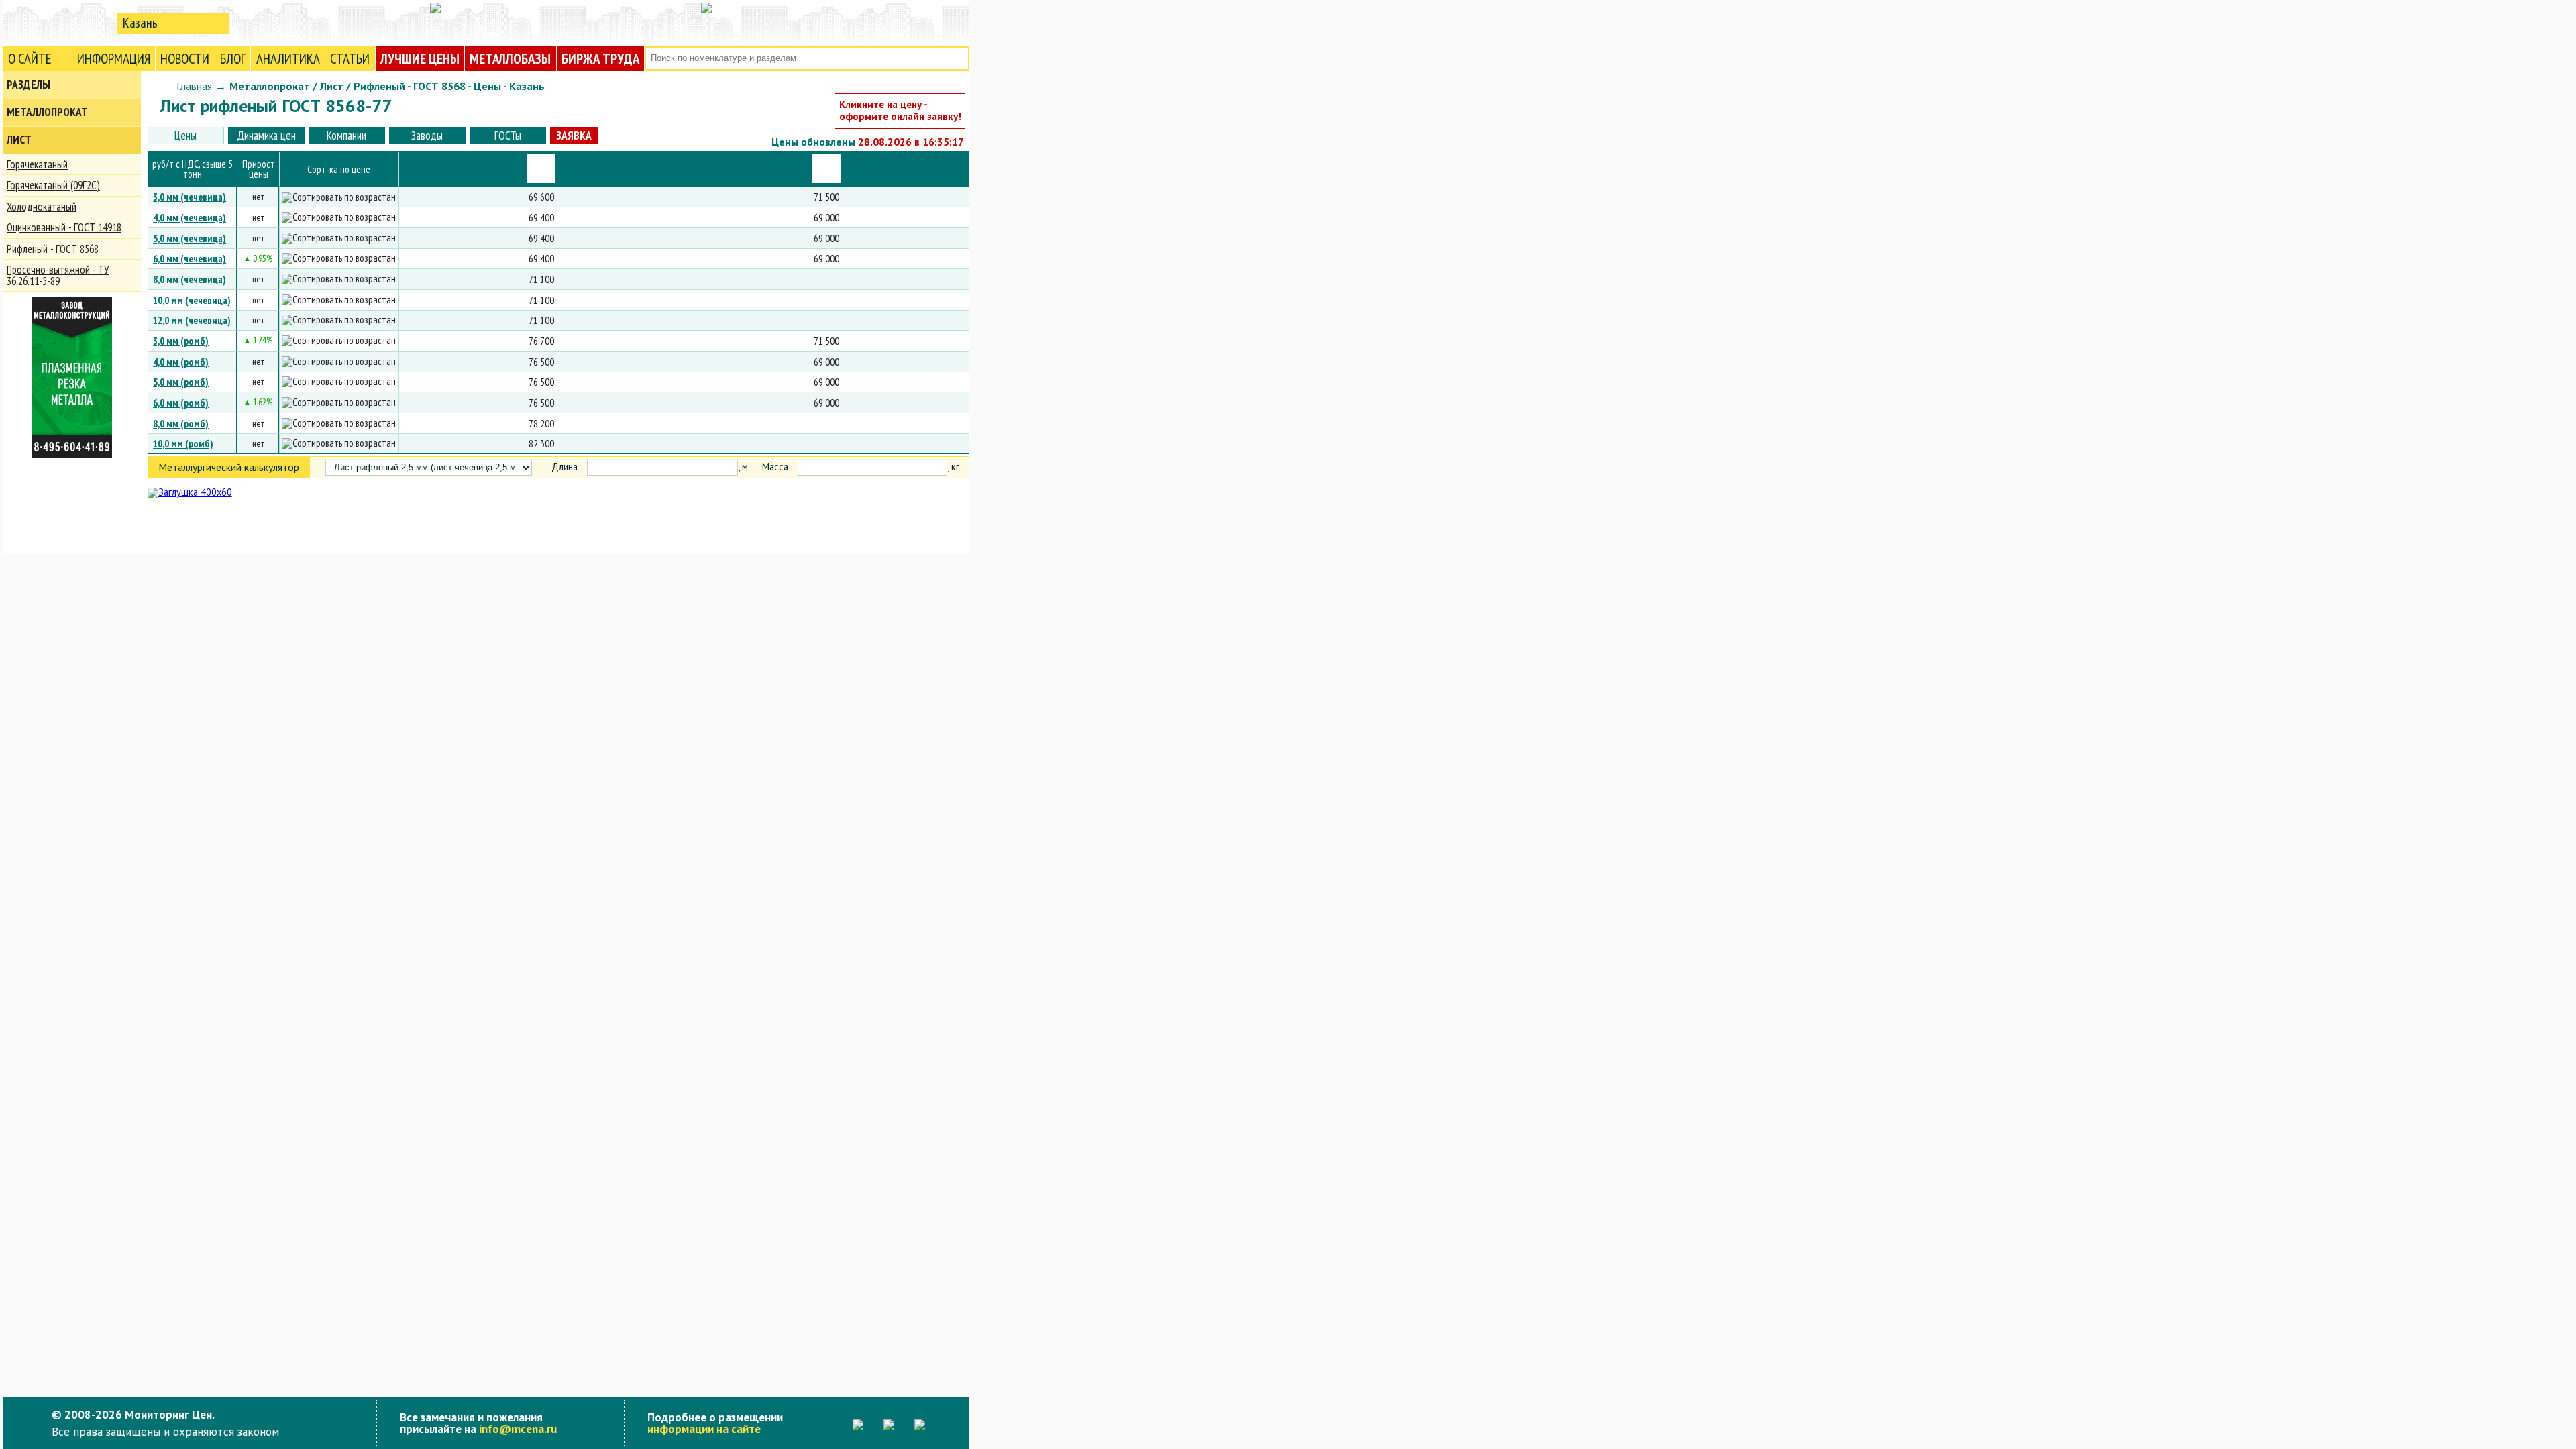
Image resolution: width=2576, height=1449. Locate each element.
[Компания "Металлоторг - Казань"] (541, 169)
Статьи (350, 59)
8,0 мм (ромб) (181, 423)
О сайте (30, 59)
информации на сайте (704, 1429)
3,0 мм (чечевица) (190, 197)
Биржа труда (600, 59)
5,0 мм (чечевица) (190, 238)
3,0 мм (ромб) (181, 341)
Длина (565, 467)
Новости (185, 59)
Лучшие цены (420, 59)
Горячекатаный (37, 164)
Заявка (574, 135)
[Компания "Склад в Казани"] (827, 169)
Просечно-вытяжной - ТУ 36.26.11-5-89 (58, 275)
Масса (775, 467)
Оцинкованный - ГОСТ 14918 (64, 227)
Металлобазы (510, 59)
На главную (57, 22)
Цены (185, 135)
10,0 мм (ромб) (183, 443)
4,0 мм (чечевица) (190, 217)
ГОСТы (508, 135)
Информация (114, 59)
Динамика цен (266, 135)
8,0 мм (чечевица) (190, 279)
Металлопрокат (47, 112)
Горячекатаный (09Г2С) (53, 185)
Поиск (958, 59)
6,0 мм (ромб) (181, 402)
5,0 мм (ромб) (181, 382)
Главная (194, 86)
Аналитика (288, 59)
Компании (346, 135)
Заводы (427, 135)
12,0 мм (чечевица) (192, 320)
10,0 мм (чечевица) (192, 300)
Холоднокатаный (42, 207)
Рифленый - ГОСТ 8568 (53, 249)
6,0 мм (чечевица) (190, 258)
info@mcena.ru (518, 1429)
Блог (233, 59)
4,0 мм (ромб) (181, 362)
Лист (19, 140)
